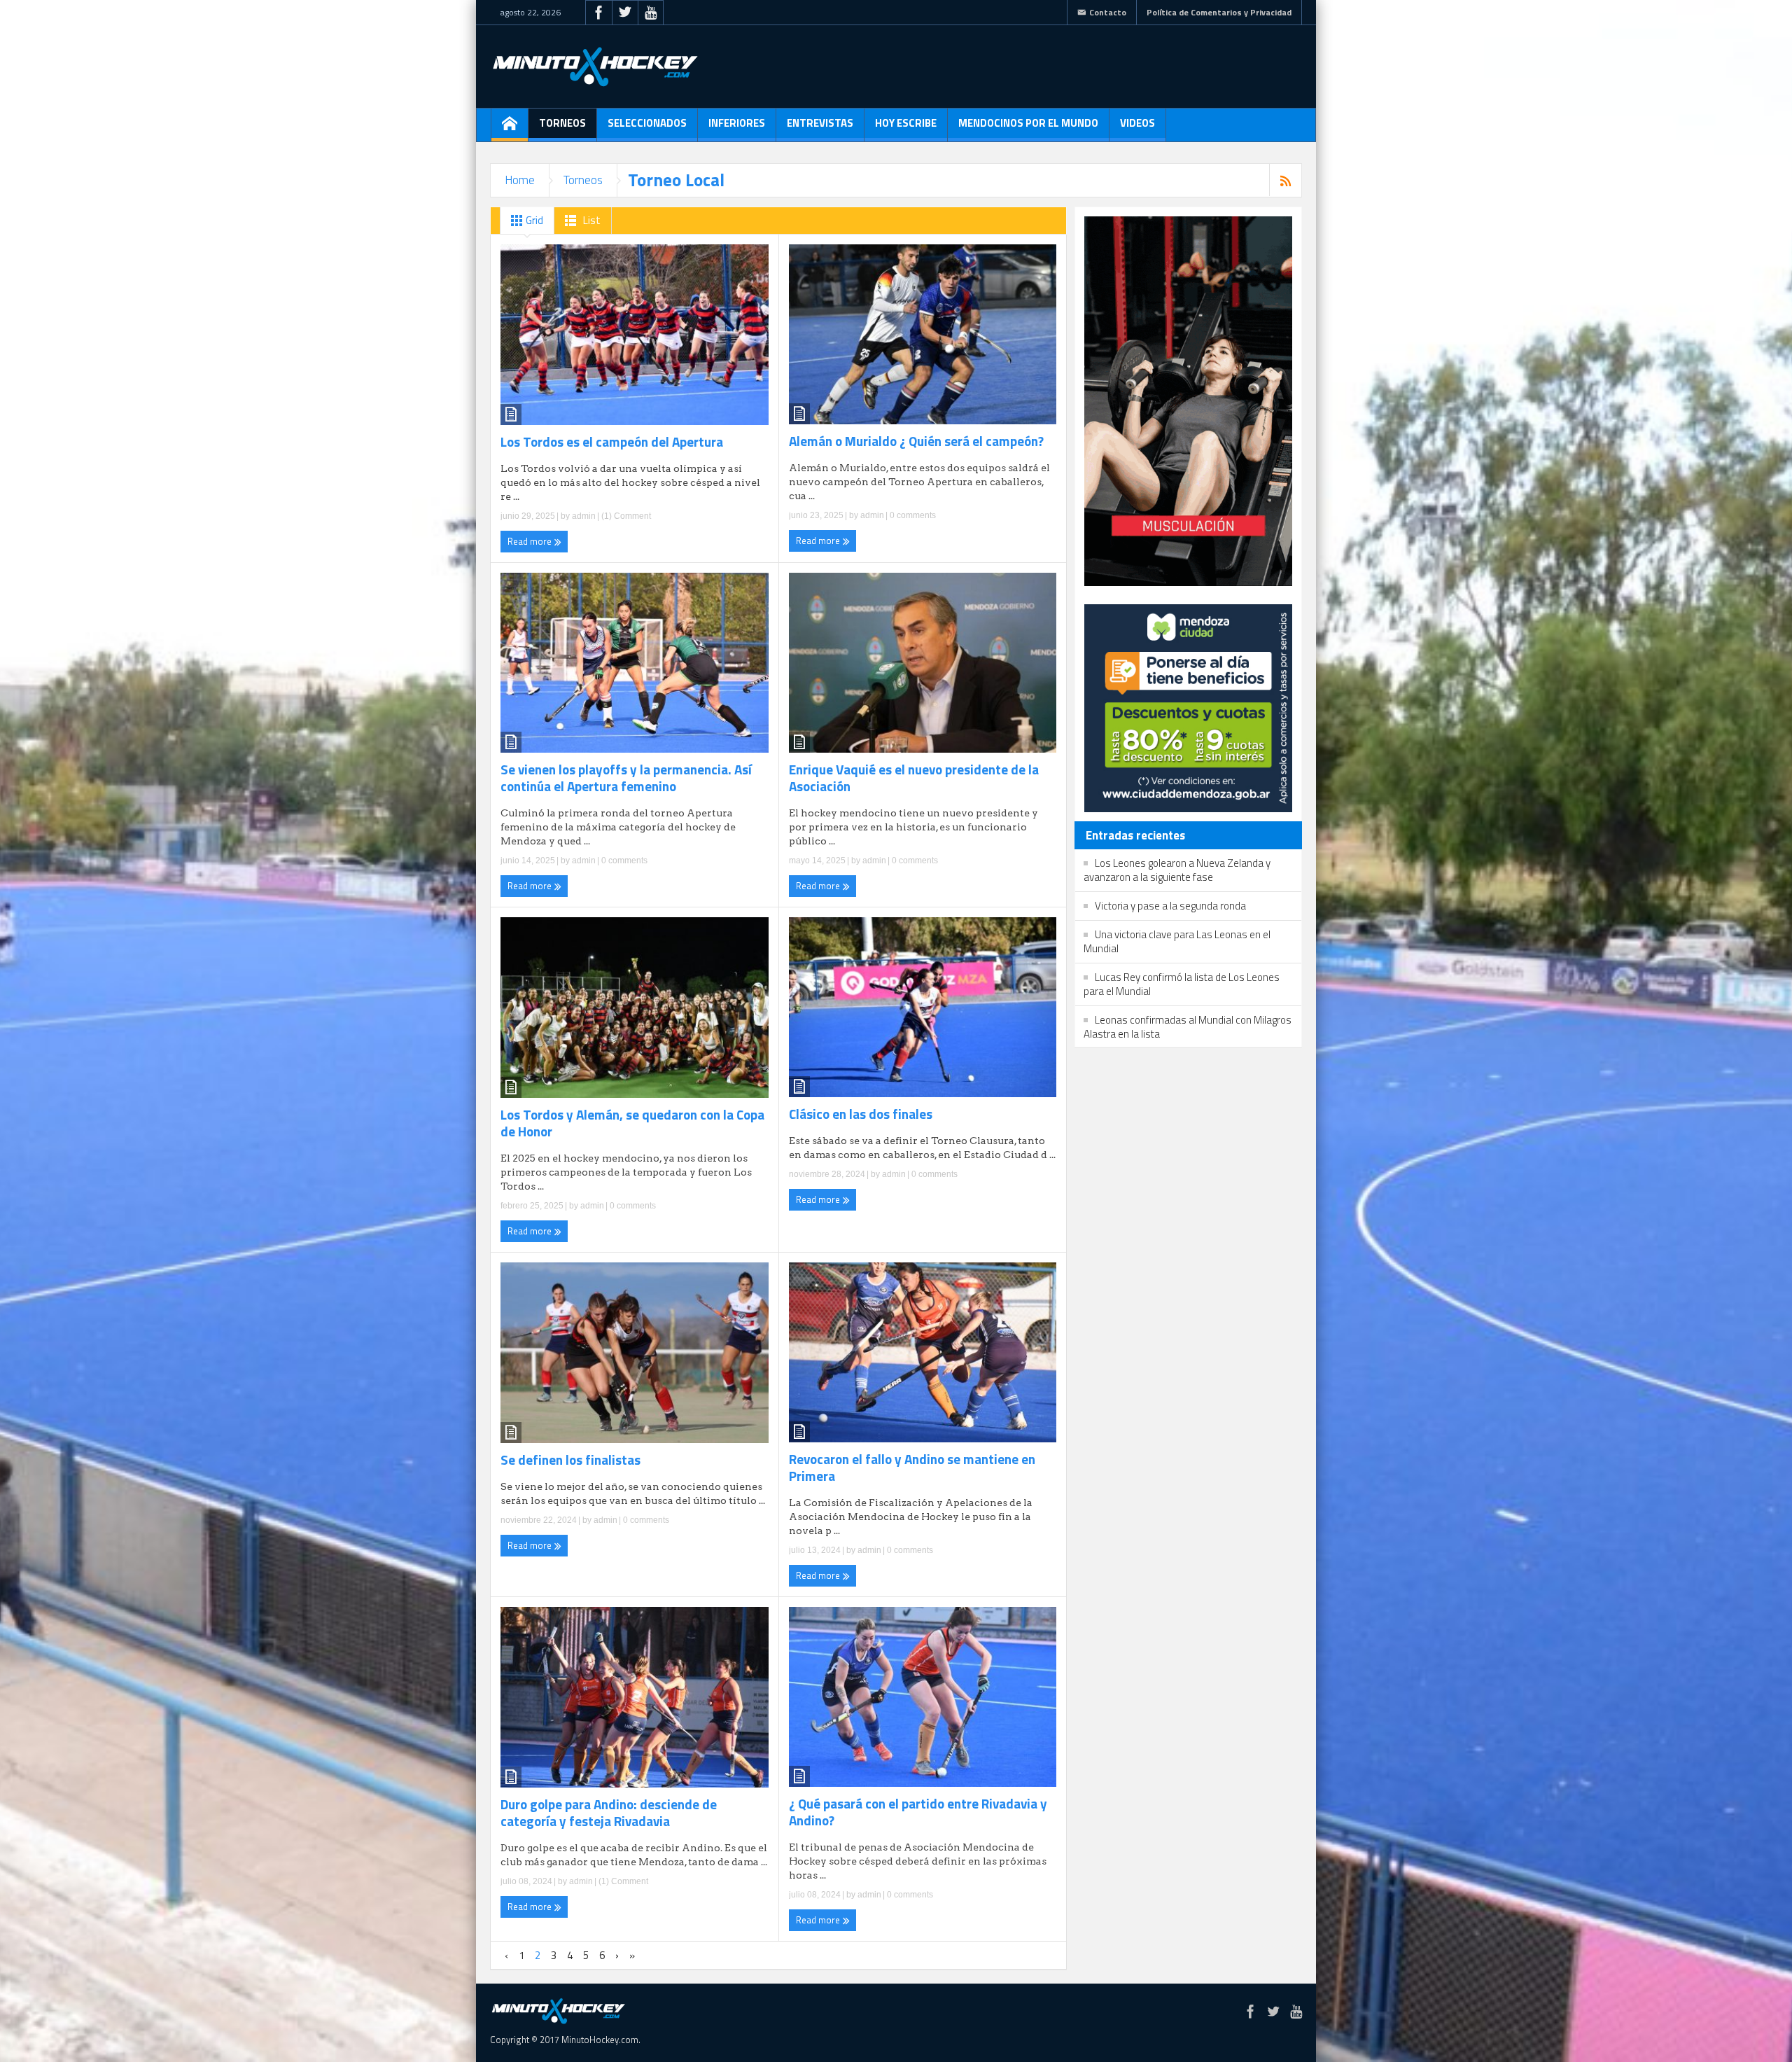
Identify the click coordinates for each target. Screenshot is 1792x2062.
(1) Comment (625, 516)
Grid (533, 220)
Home (520, 180)
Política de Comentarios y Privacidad (1219, 12)
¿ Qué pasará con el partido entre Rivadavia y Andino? (918, 1812)
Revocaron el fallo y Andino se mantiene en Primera (912, 1468)
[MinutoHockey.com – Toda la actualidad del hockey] (595, 67)
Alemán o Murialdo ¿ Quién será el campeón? (916, 441)
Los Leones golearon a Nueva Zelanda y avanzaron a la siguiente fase (1177, 870)
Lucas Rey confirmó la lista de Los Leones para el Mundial (1182, 984)
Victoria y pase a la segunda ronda (1170, 906)
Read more (531, 541)
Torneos (562, 123)
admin (584, 516)
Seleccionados (647, 123)
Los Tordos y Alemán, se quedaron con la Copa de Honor (632, 1123)
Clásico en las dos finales (861, 1114)
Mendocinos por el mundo (1028, 123)
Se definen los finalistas (570, 1460)
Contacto (1108, 12)
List (591, 220)
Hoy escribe (906, 123)
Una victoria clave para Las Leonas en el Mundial (1177, 941)
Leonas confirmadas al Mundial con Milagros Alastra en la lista (1188, 1027)
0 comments (912, 515)
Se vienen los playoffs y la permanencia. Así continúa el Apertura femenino (626, 778)
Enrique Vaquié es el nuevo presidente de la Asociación (914, 778)
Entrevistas (820, 123)
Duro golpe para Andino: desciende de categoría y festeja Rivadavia (609, 1813)
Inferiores (737, 123)
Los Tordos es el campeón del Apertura (612, 442)
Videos (1137, 123)
